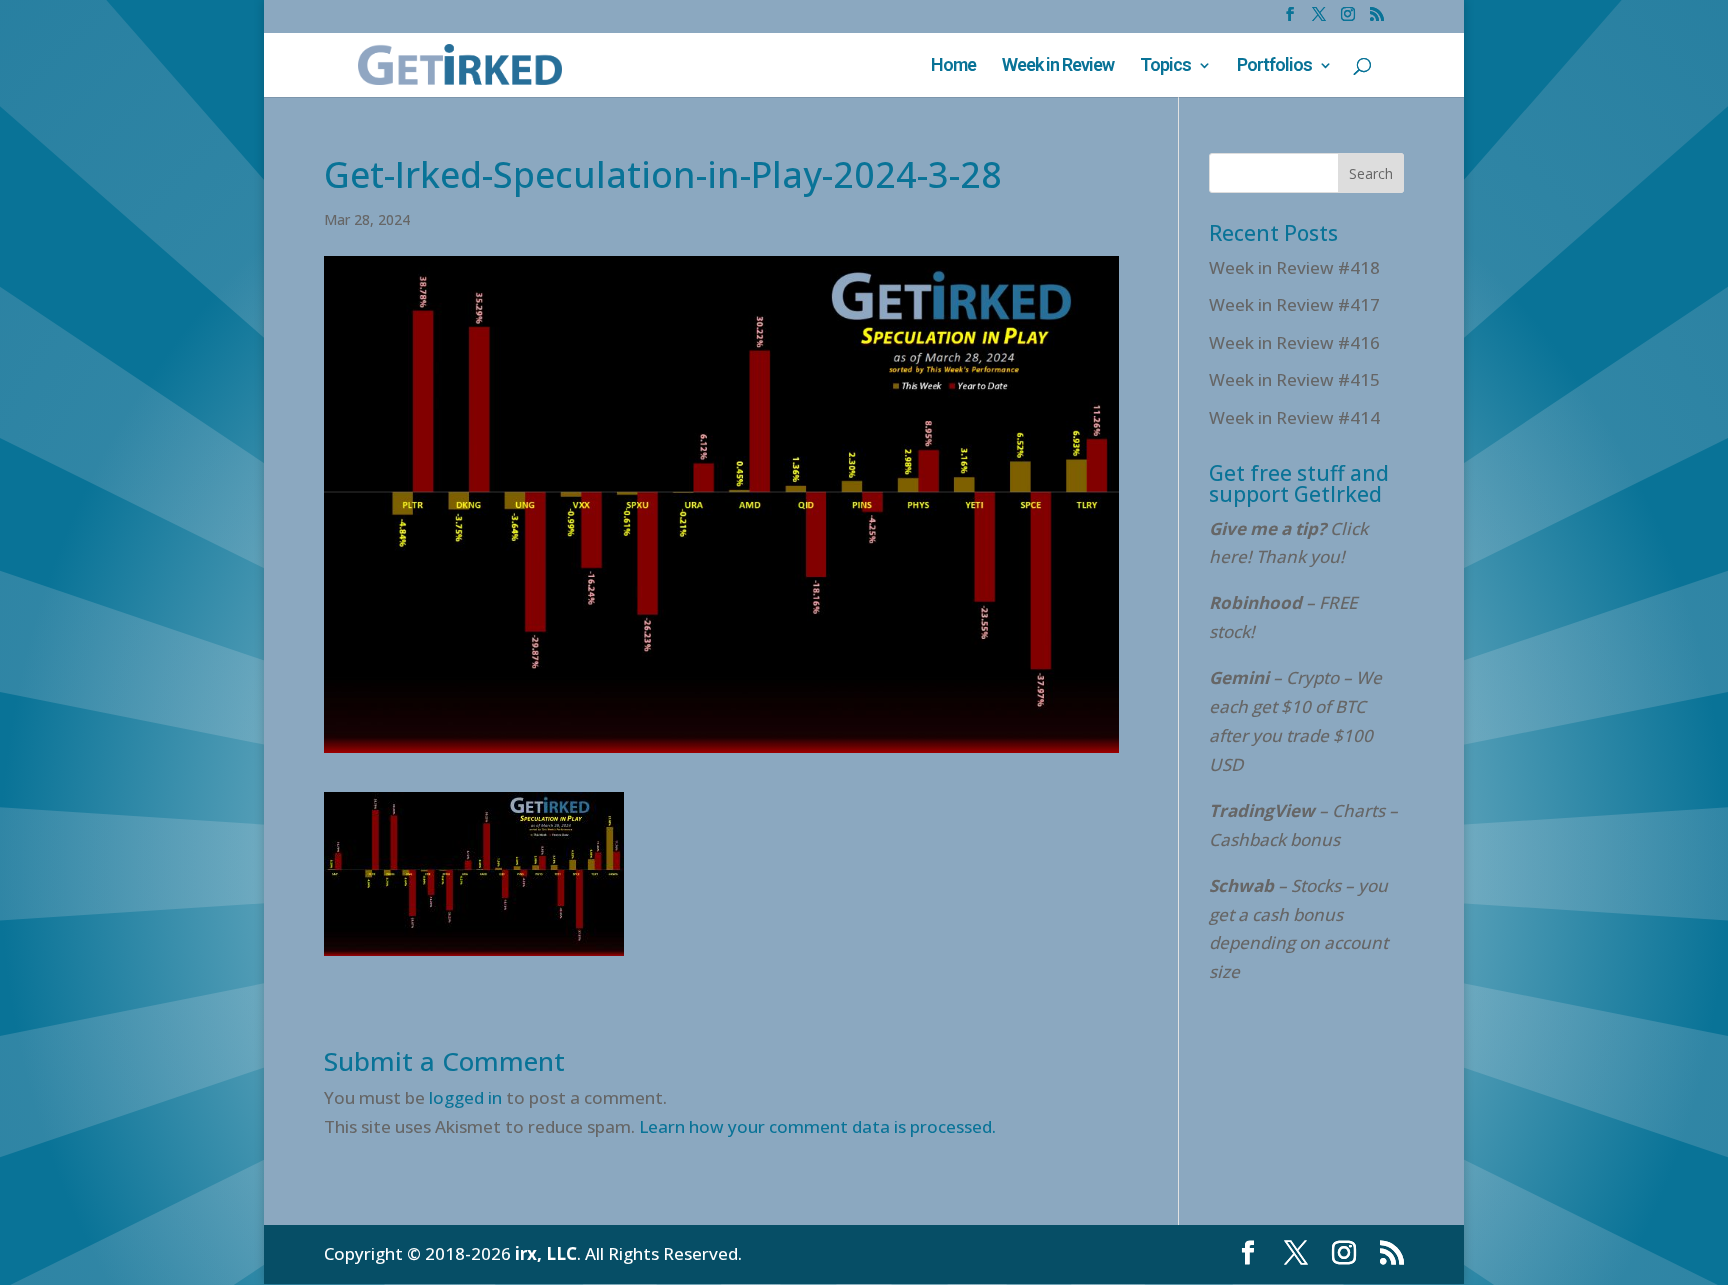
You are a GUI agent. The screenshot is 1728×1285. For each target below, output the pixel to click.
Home (953, 66)
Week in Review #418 (1294, 267)
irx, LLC (546, 1253)
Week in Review (1058, 66)
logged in (465, 1097)
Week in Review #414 (1294, 417)
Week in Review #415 (1294, 379)
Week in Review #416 (1294, 342)
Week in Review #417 (1294, 304)
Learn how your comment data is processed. (817, 1126)
